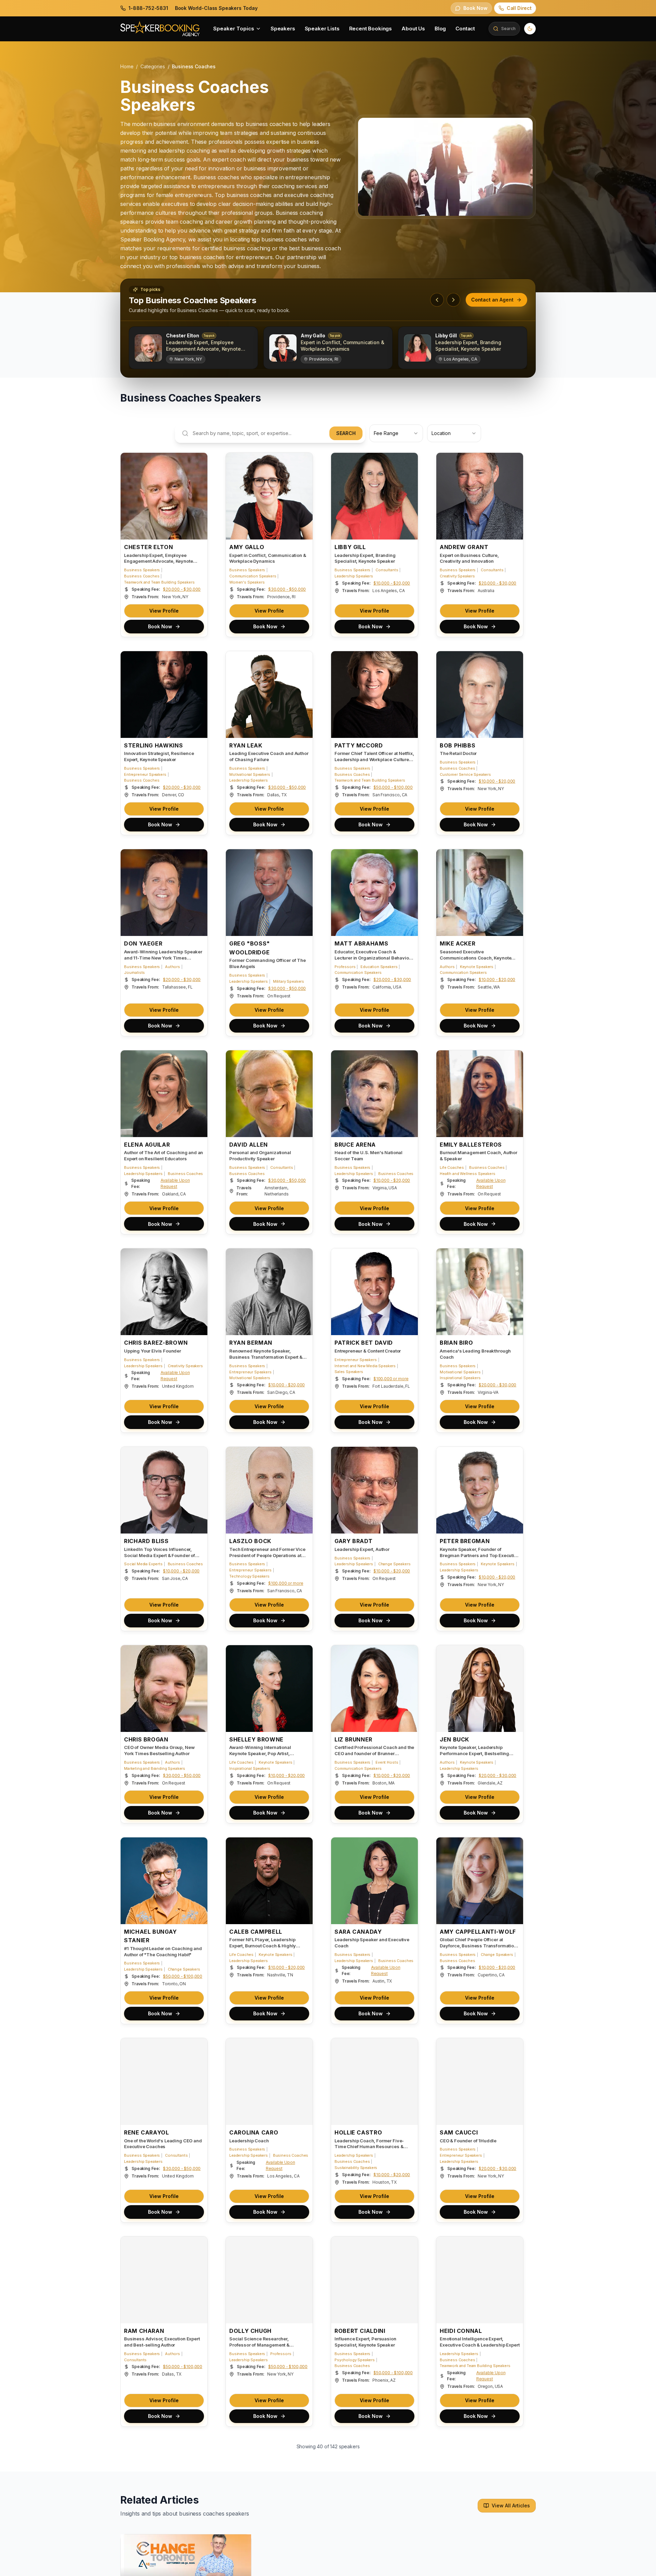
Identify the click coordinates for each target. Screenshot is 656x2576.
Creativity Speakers (457, 576)
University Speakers (248, 2558)
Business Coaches (142, 576)
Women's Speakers (247, 582)
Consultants (387, 570)
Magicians (404, 2558)
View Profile (164, 611)
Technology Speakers (249, 1576)
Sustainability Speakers (356, 2168)
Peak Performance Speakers (255, 2570)
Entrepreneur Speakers (145, 774)
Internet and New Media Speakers (365, 1366)
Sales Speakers (349, 1372)
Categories (153, 66)
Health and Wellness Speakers (468, 1173)
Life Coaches (452, 1167)
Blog (440, 29)
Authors (173, 966)
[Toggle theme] (530, 29)
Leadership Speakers (354, 576)
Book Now (160, 626)
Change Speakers (394, 1564)
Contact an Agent (492, 300)
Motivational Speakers (250, 774)
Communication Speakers (253, 576)
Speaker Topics (234, 29)
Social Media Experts (143, 1564)
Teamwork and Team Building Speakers (159, 582)
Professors (345, 966)
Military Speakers (289, 981)
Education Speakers (379, 966)
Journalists (134, 972)
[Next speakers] (453, 300)
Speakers (283, 29)
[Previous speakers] (437, 300)
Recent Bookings (371, 29)
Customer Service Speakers (465, 774)
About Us (413, 29)
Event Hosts (387, 1762)
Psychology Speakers (355, 2360)
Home (127, 66)
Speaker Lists (322, 29)
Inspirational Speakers (460, 1378)
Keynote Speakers (477, 966)
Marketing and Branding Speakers (155, 1768)
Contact (465, 29)
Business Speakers (142, 570)
